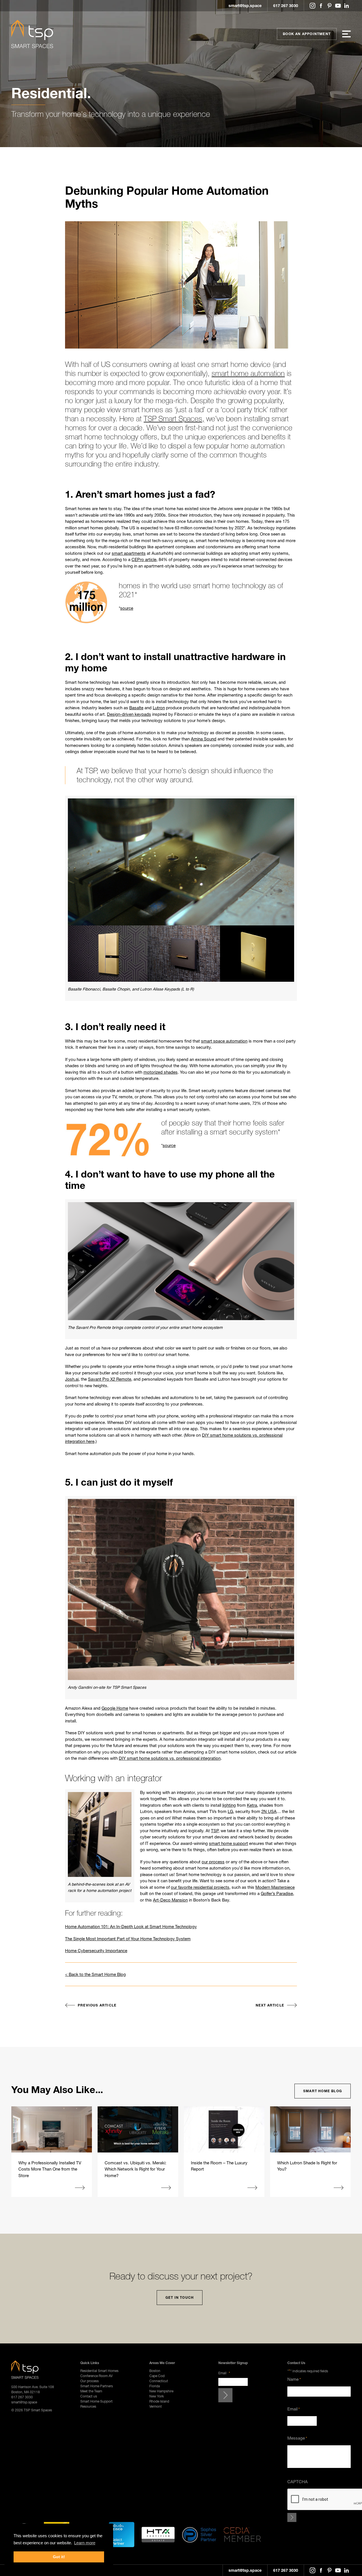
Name (294, 2379)
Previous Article (97, 2005)
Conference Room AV (96, 2376)
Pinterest (329, 6)
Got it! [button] (59, 2557)
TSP (215, 1831)
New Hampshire (161, 2391)
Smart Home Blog (323, 2091)
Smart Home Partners (97, 2386)
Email (224, 2373)
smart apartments (129, 553)
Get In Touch (180, 2297)
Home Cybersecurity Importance (96, 1950)
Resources (88, 2406)
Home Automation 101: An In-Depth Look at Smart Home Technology (131, 1926)
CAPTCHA (298, 2482)
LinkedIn (346, 6)
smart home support (229, 1843)
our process (213, 1862)
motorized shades (160, 1072)
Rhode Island (159, 2401)
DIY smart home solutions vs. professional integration (170, 1758)
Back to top (356, 2570)
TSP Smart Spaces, (174, 419)
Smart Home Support (96, 2401)
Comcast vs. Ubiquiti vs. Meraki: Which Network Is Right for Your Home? (135, 2169)
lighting (229, 1805)
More (80, 2188)
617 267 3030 (286, 6)
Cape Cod (157, 2376)
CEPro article (144, 559)
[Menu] (346, 34)
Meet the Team (91, 2391)
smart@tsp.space (245, 6)
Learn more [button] (85, 2543)
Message (297, 2438)
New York (157, 2396)
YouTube (338, 6)
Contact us (89, 2396)
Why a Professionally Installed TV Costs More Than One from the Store (50, 2169)
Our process (90, 2381)
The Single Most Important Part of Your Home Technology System (128, 1939)
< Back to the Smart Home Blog (95, 1974)
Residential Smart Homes (99, 2371)
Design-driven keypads (129, 714)
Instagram (313, 6)
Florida (155, 2386)
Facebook (321, 6)
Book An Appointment (307, 34)
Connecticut (159, 2381)
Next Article (270, 2005)
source (127, 608)
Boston (155, 2371)
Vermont (156, 2406)
